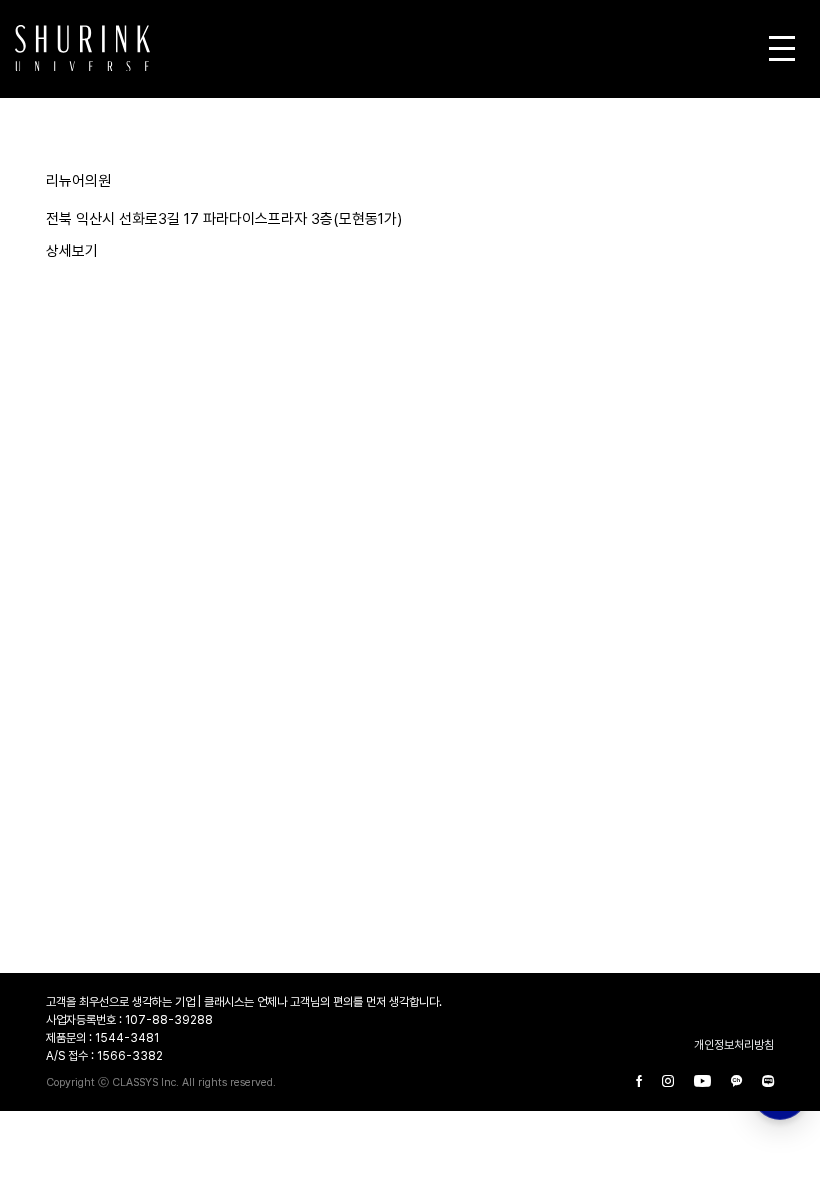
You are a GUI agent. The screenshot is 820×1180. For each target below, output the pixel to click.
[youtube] (702, 1082)
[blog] (768, 1082)
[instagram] (668, 1082)
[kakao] (736, 1082)
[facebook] (639, 1082)
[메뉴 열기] (782, 48)
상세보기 (72, 251)
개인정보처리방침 (734, 1045)
